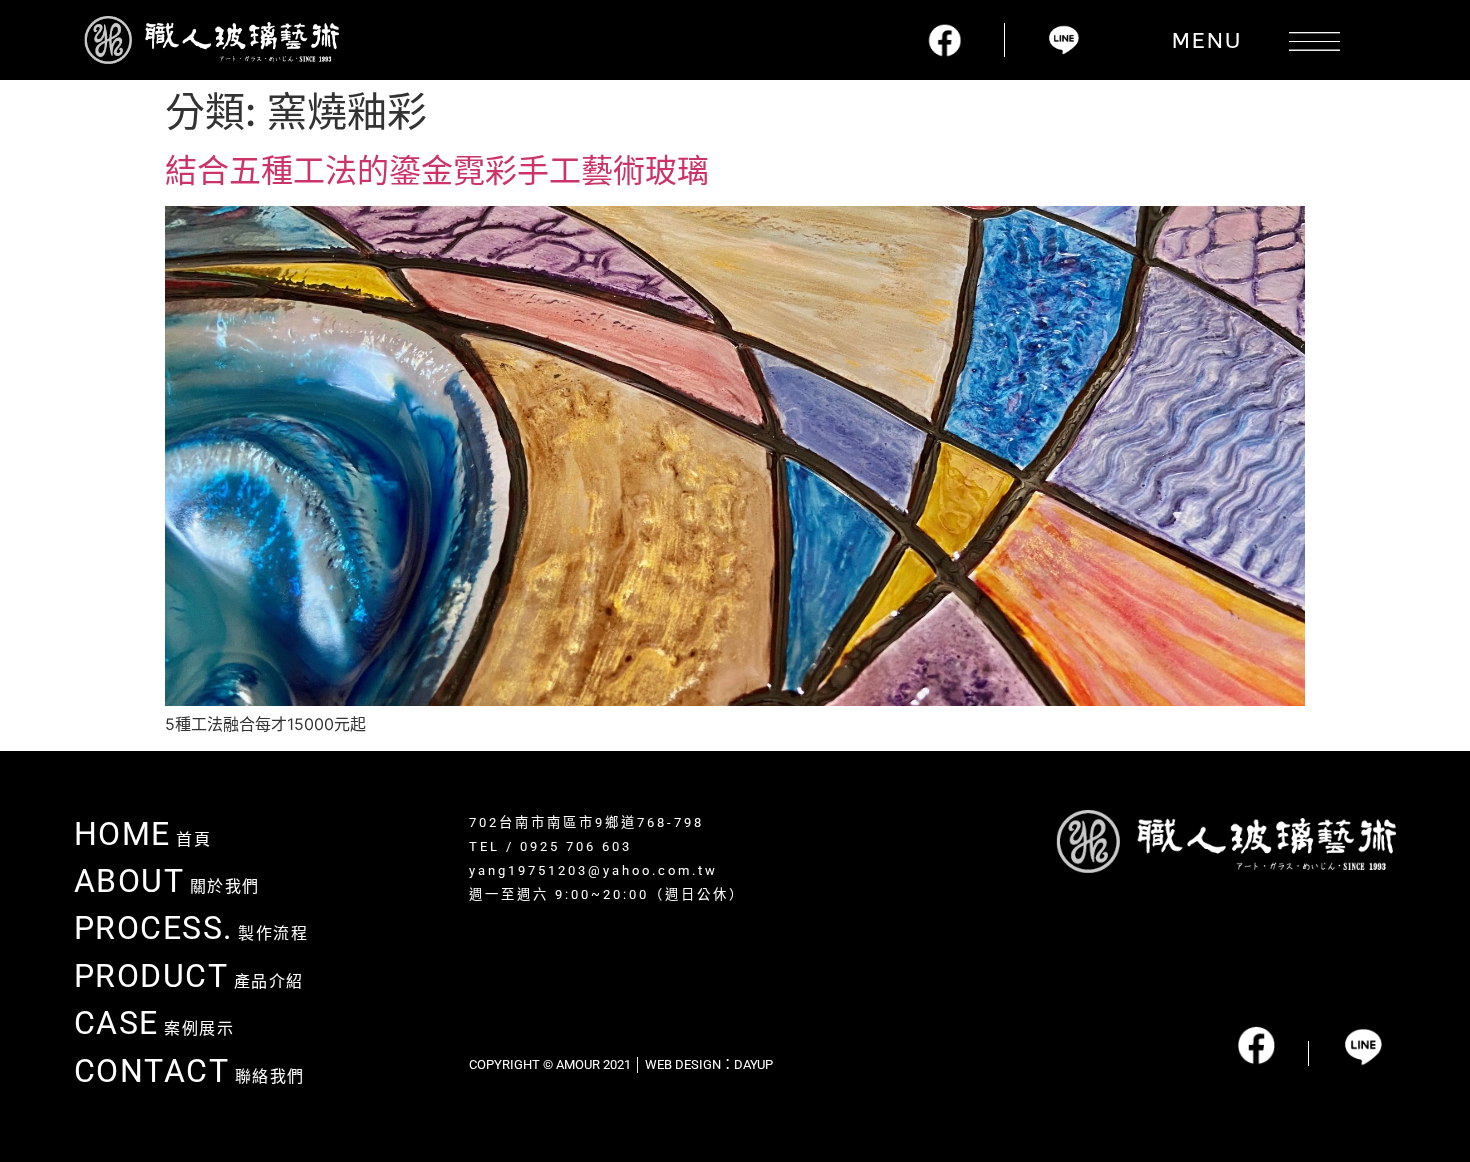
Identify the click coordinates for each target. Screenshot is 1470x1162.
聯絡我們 (189, 1076)
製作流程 (191, 933)
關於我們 (167, 886)
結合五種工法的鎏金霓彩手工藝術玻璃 (437, 170)
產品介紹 (189, 981)
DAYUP (753, 1064)
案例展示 (154, 1028)
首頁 (143, 839)
